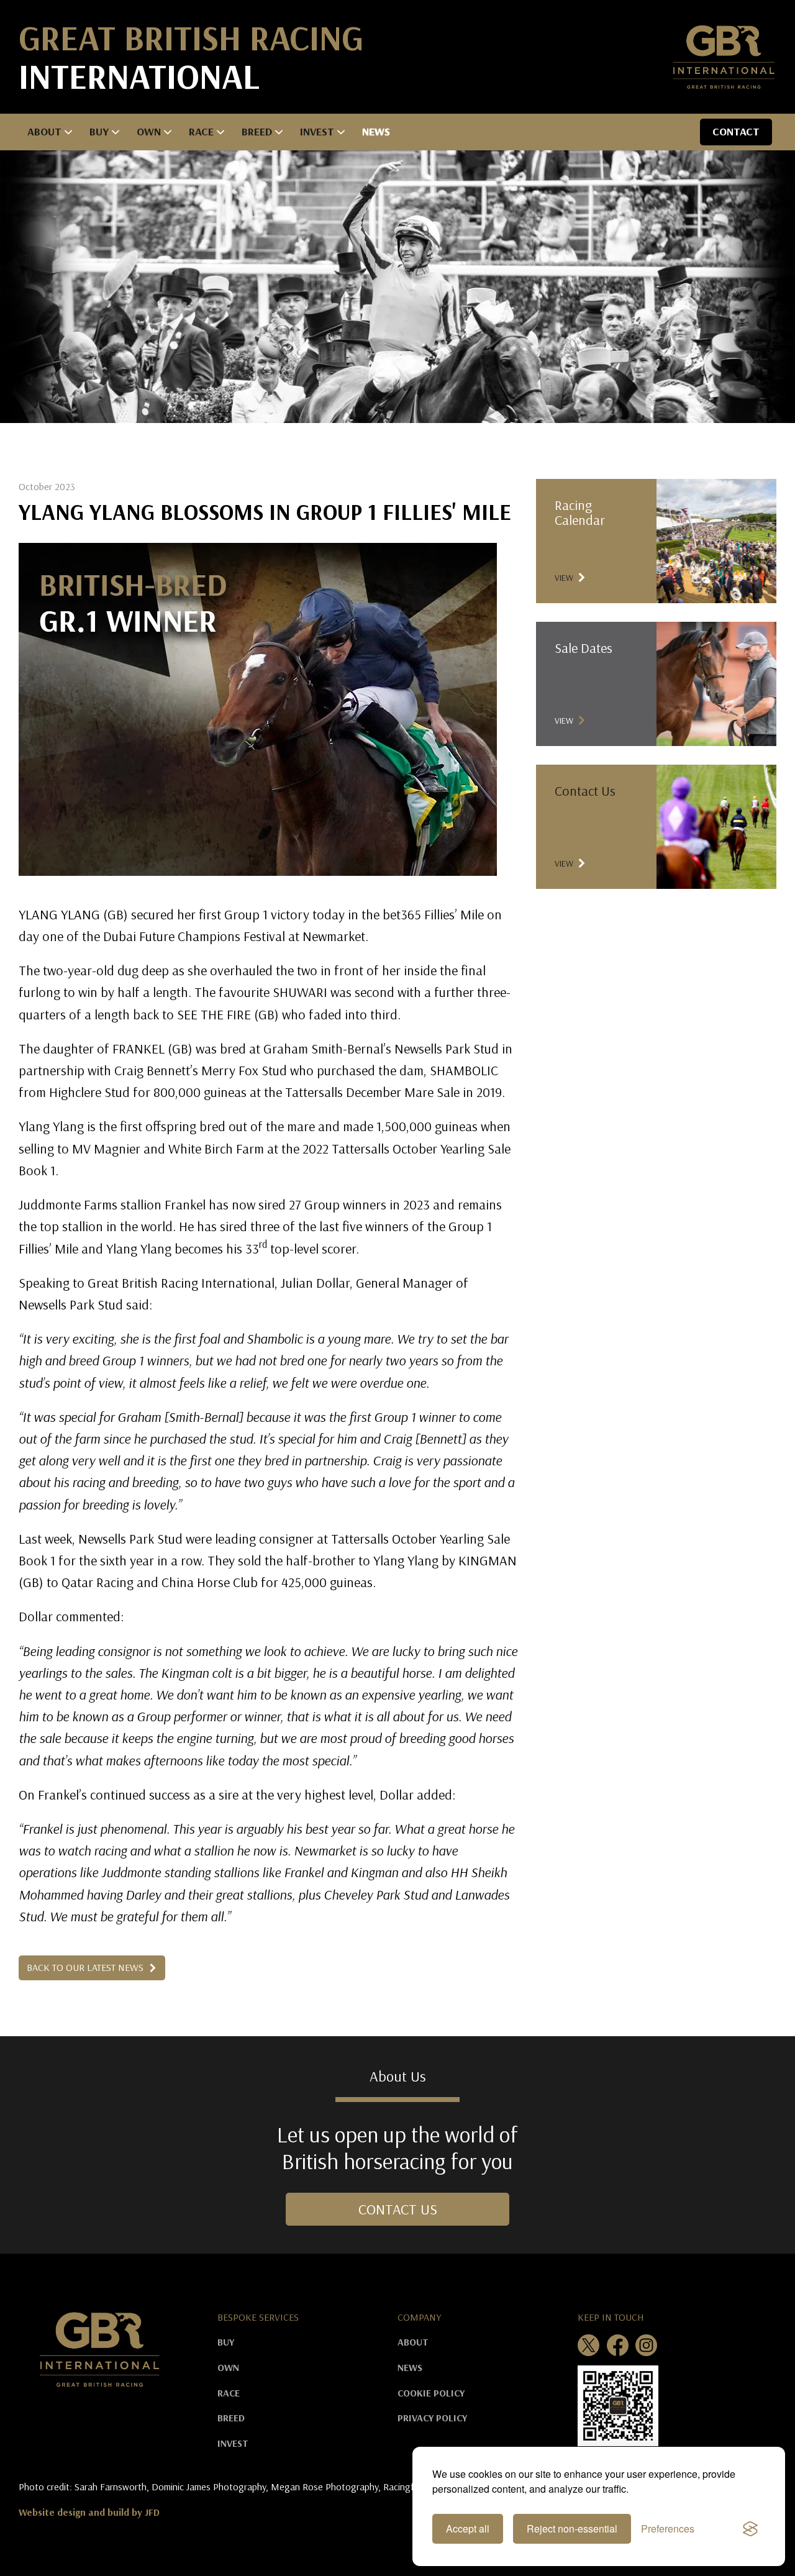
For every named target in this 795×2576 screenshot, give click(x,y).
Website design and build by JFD (89, 2512)
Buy (99, 131)
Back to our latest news (86, 1967)
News (376, 131)
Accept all (468, 2528)
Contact (736, 131)
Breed (257, 131)
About (44, 131)
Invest (317, 131)
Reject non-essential (572, 2528)
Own (149, 131)
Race (201, 131)
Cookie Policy (431, 2393)
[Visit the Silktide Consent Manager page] (750, 2529)
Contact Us (398, 2209)
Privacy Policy (432, 2418)
